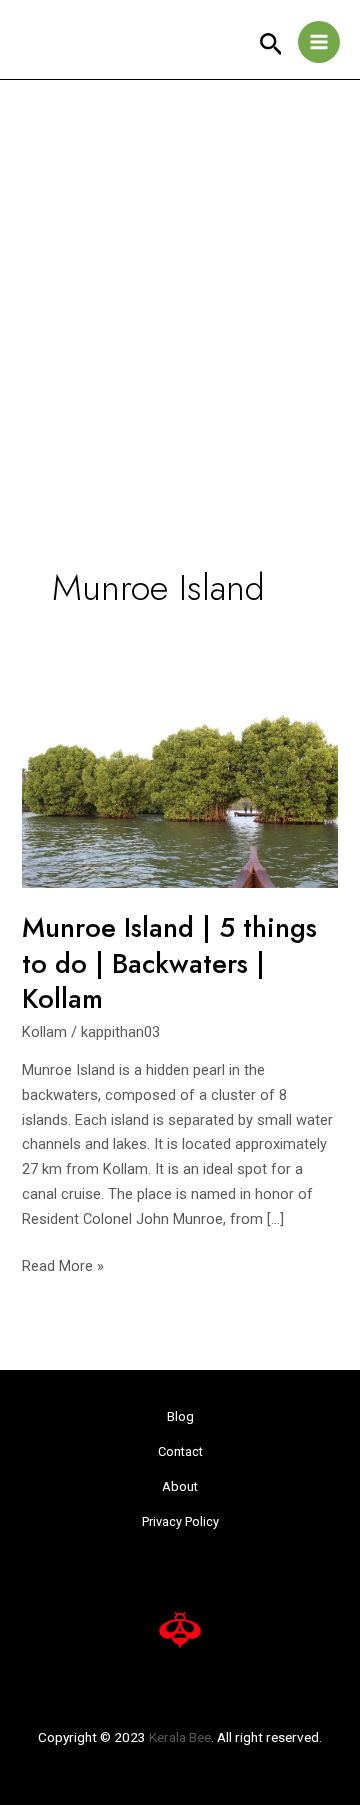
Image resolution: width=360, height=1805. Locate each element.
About (180, 1486)
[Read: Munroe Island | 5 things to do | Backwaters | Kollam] (179, 784)
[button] (271, 45)
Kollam (44, 1032)
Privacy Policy (180, 1521)
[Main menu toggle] (319, 42)
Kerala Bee (180, 1737)
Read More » (63, 1264)
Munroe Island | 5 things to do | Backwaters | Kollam (169, 963)
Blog (180, 1416)
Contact (180, 1451)
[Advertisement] (180, 270)
